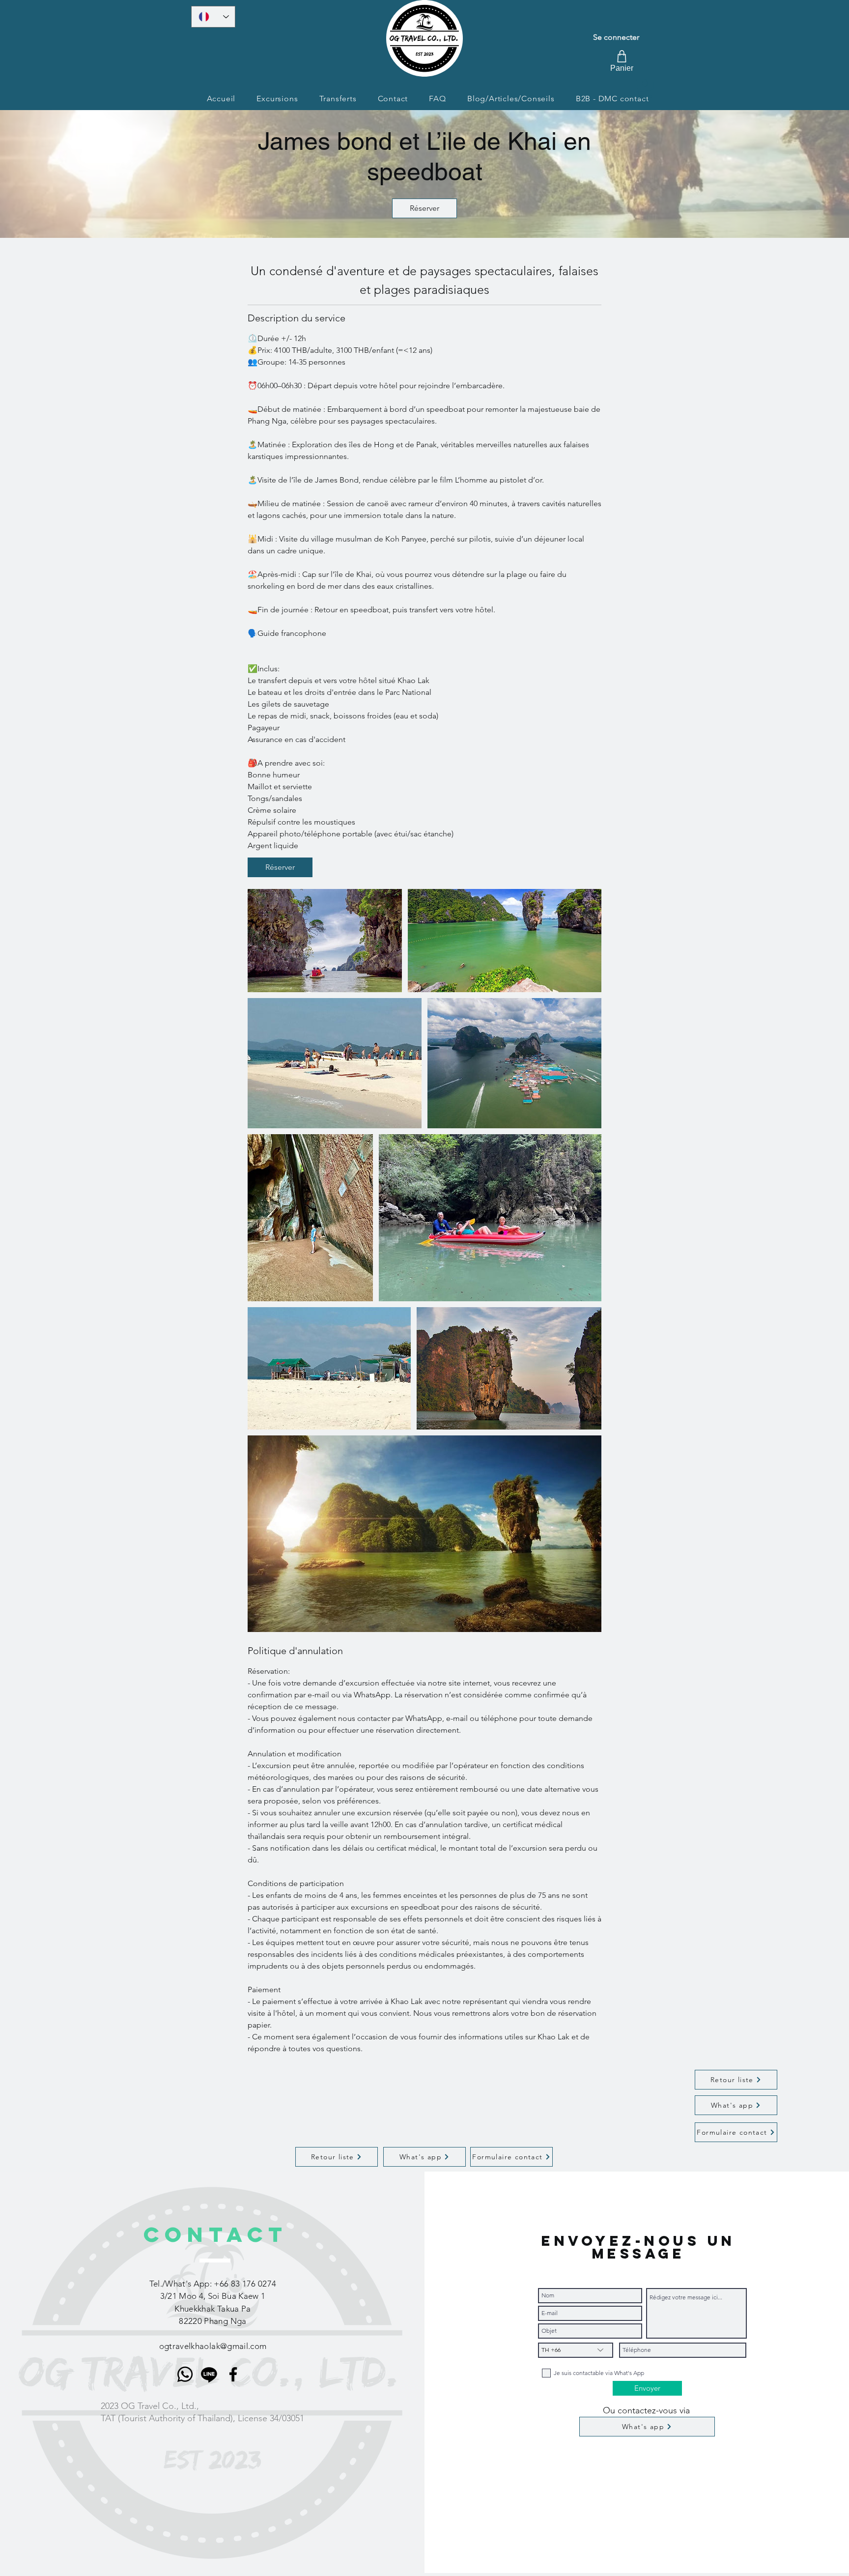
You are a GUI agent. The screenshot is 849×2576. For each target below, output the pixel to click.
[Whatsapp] (185, 2374)
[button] (645, 89)
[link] (424, 208)
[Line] (209, 2374)
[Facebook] (233, 2374)
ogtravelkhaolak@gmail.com (213, 2346)
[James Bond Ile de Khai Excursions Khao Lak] (325, 941)
